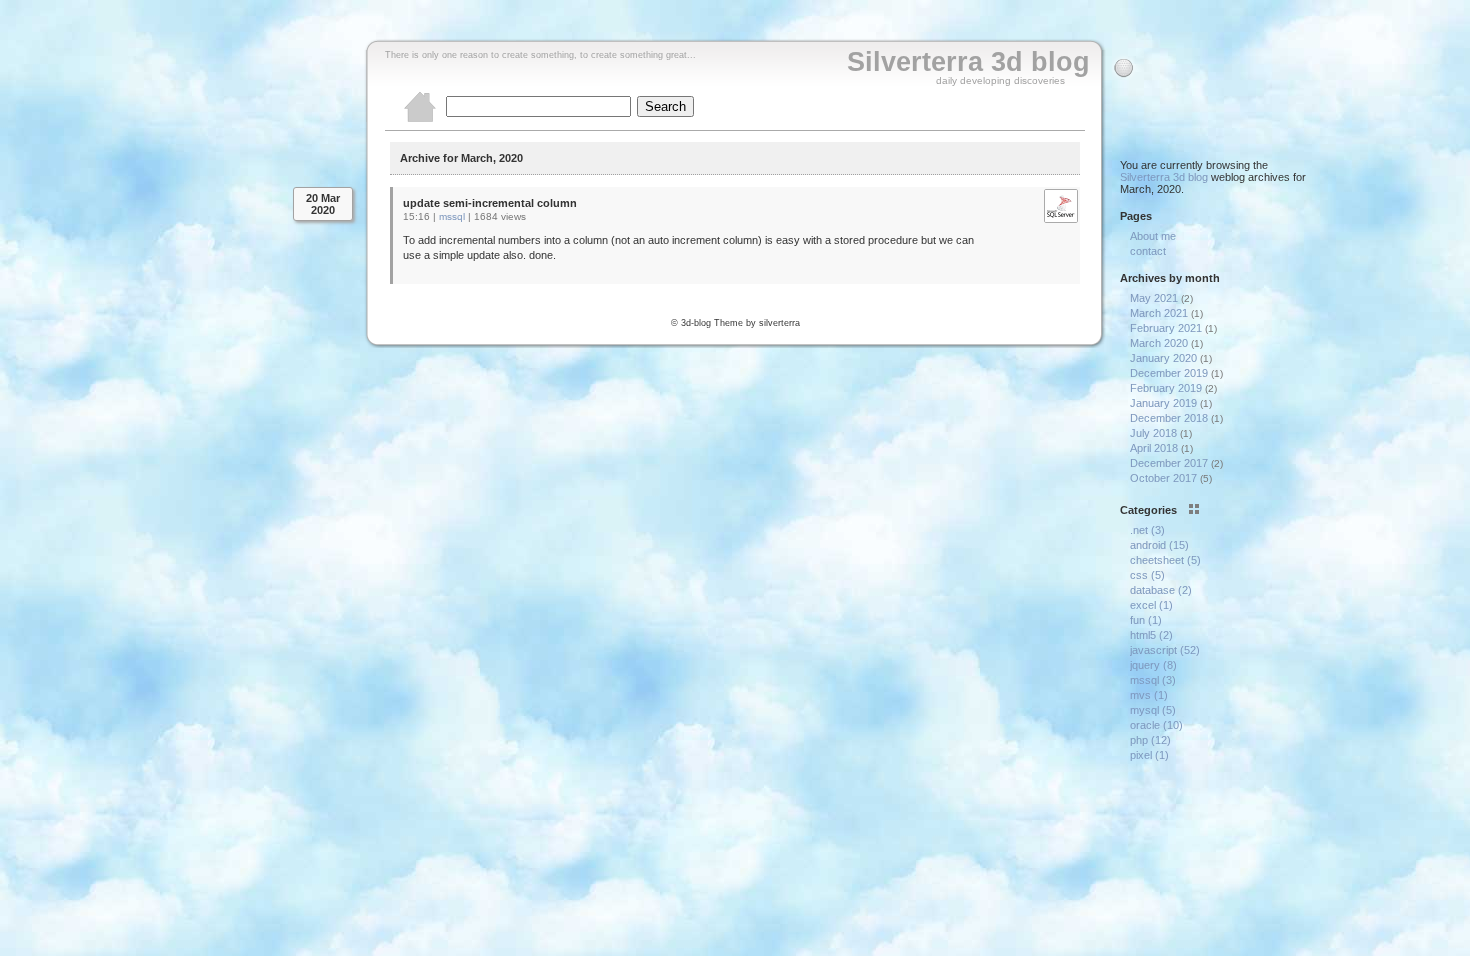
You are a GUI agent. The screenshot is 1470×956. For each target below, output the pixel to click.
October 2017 (1163, 478)
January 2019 (1163, 403)
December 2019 (1169, 373)
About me (1153, 236)
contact (1148, 251)
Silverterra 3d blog (968, 62)
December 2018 (1169, 418)
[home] (420, 120)
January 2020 (1163, 358)
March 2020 (1159, 343)
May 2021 (1154, 298)
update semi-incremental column (490, 203)
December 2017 (1169, 463)
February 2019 (1166, 388)
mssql (452, 216)
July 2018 (1153, 433)
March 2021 (1159, 313)
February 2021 (1166, 328)
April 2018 (1154, 448)
